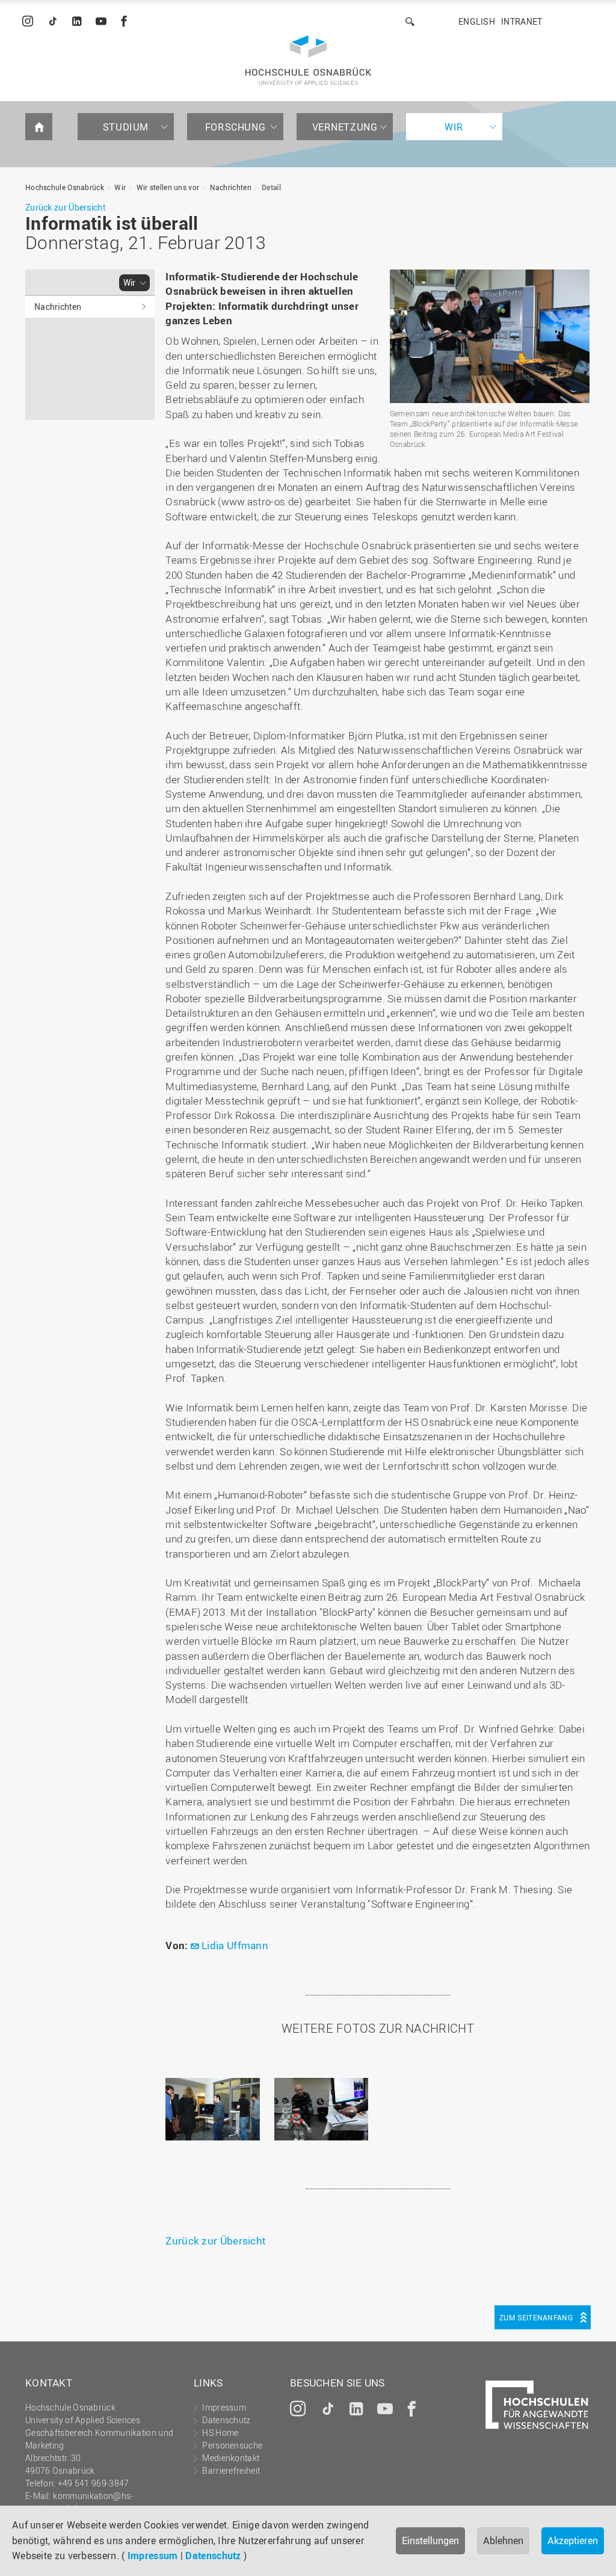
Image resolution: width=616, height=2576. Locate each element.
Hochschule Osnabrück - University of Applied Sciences (308, 60)
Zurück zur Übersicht (65, 207)
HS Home (220, 2433)
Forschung (235, 127)
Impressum (153, 2556)
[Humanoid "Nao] (321, 2109)
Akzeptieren (573, 2541)
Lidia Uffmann (235, 1945)
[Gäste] (212, 2109)
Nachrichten (231, 187)
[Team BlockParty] (490, 336)
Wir (454, 127)
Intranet (522, 21)
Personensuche (232, 2445)
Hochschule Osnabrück (65, 187)
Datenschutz (213, 2556)
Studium (126, 127)
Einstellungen (430, 2541)
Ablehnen (503, 2541)
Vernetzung (345, 127)
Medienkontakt (231, 2458)
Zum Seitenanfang (536, 2317)
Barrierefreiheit (231, 2470)
